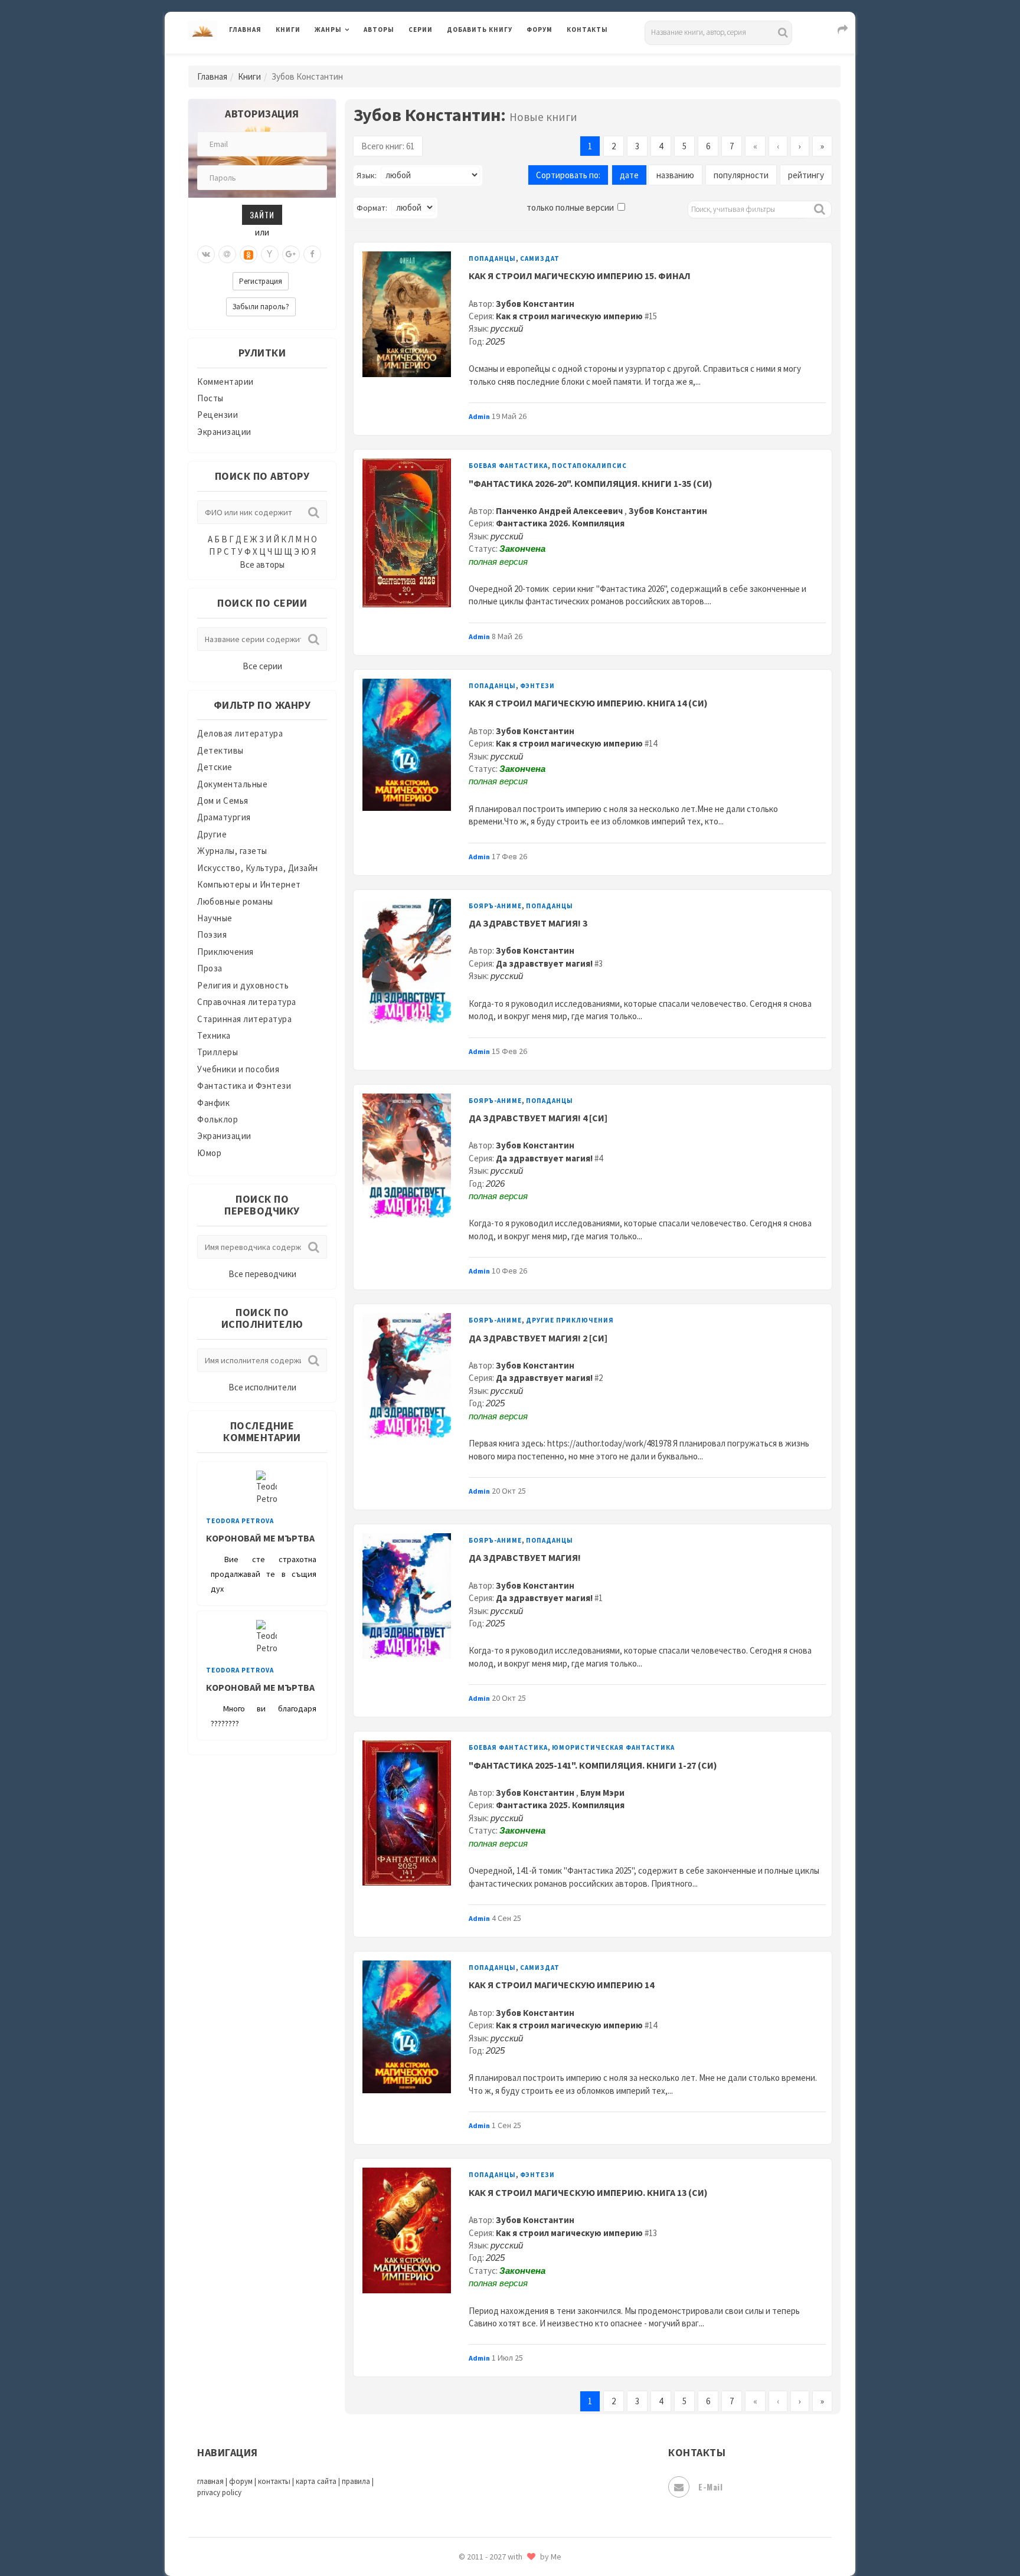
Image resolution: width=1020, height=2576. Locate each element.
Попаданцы (492, 258)
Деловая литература (489, 60)
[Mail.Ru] (227, 254)
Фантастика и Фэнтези (244, 1086)
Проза (210, 968)
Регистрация (261, 281)
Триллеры (218, 1052)
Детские (215, 767)
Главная (245, 30)
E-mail (710, 2487)
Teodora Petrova (240, 1521)
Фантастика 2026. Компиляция (560, 523)
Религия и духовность (243, 985)
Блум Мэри (602, 1793)
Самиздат (540, 258)
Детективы (220, 750)
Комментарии (225, 382)
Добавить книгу (480, 30)
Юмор (209, 1153)
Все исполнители (262, 1387)
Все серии (262, 666)
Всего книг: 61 (388, 146)
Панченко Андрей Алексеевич (560, 511)
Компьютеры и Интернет (249, 884)
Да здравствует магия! (544, 963)
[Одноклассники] (249, 254)
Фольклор (218, 1119)
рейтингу (806, 175)
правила (356, 2481)
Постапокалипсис (589, 466)
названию (675, 175)
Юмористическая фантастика (613, 1747)
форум (241, 2481)
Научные (215, 918)
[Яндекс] (270, 254)
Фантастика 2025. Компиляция (560, 1805)
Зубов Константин (535, 304)
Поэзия (212, 935)
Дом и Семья (223, 801)
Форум (540, 30)
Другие (212, 834)
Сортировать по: (568, 175)
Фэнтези (537, 686)
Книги (288, 30)
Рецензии (218, 415)
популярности (741, 175)
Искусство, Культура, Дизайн (258, 868)
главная (210, 2481)
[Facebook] (312, 254)
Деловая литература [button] (356, 60)
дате (629, 175)
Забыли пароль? (261, 307)
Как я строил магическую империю (569, 316)
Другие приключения (570, 1320)
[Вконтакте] (206, 254)
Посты (210, 398)
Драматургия (224, 817)
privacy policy (219, 2492)
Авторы (379, 30)
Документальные (232, 784)
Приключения (225, 952)
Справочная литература (247, 1002)
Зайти (262, 215)
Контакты (587, 30)
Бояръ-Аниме (495, 906)
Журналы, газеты (232, 851)
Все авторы (262, 564)
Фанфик (213, 1103)
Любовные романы (235, 901)
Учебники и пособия (238, 1069)
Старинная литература (244, 1019)
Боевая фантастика (508, 466)
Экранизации (224, 432)
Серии (421, 30)
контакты (274, 2481)
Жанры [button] (328, 30)
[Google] (291, 254)
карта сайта (316, 2481)
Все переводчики (262, 1274)
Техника (214, 1035)
